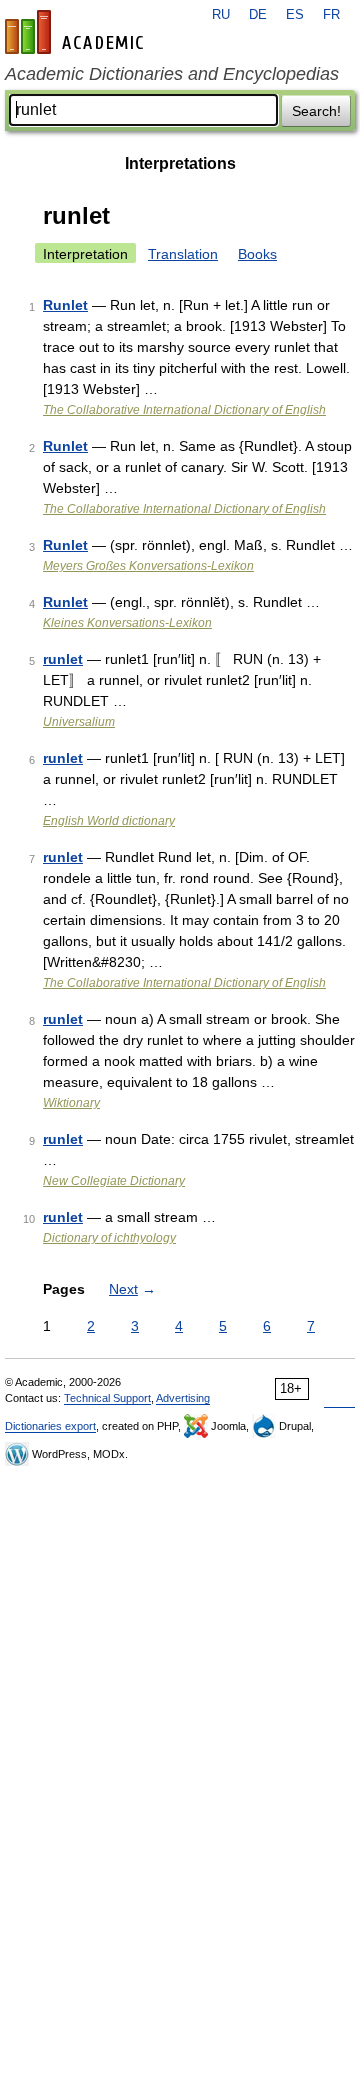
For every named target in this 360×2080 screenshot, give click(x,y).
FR (331, 15)
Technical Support (107, 1398)
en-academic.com (77, 32)
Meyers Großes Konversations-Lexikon (148, 566)
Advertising (183, 1398)
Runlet (65, 305)
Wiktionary (71, 1103)
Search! (316, 111)
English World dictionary (109, 821)
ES (295, 15)
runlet (63, 659)
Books (257, 254)
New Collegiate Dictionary (114, 1181)
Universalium (79, 722)
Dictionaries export (50, 1426)
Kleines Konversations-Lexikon (127, 623)
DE (258, 15)
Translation (183, 254)
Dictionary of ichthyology (109, 1238)
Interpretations (180, 163)
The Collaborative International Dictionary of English (184, 410)
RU (221, 15)
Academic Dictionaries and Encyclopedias (172, 74)
